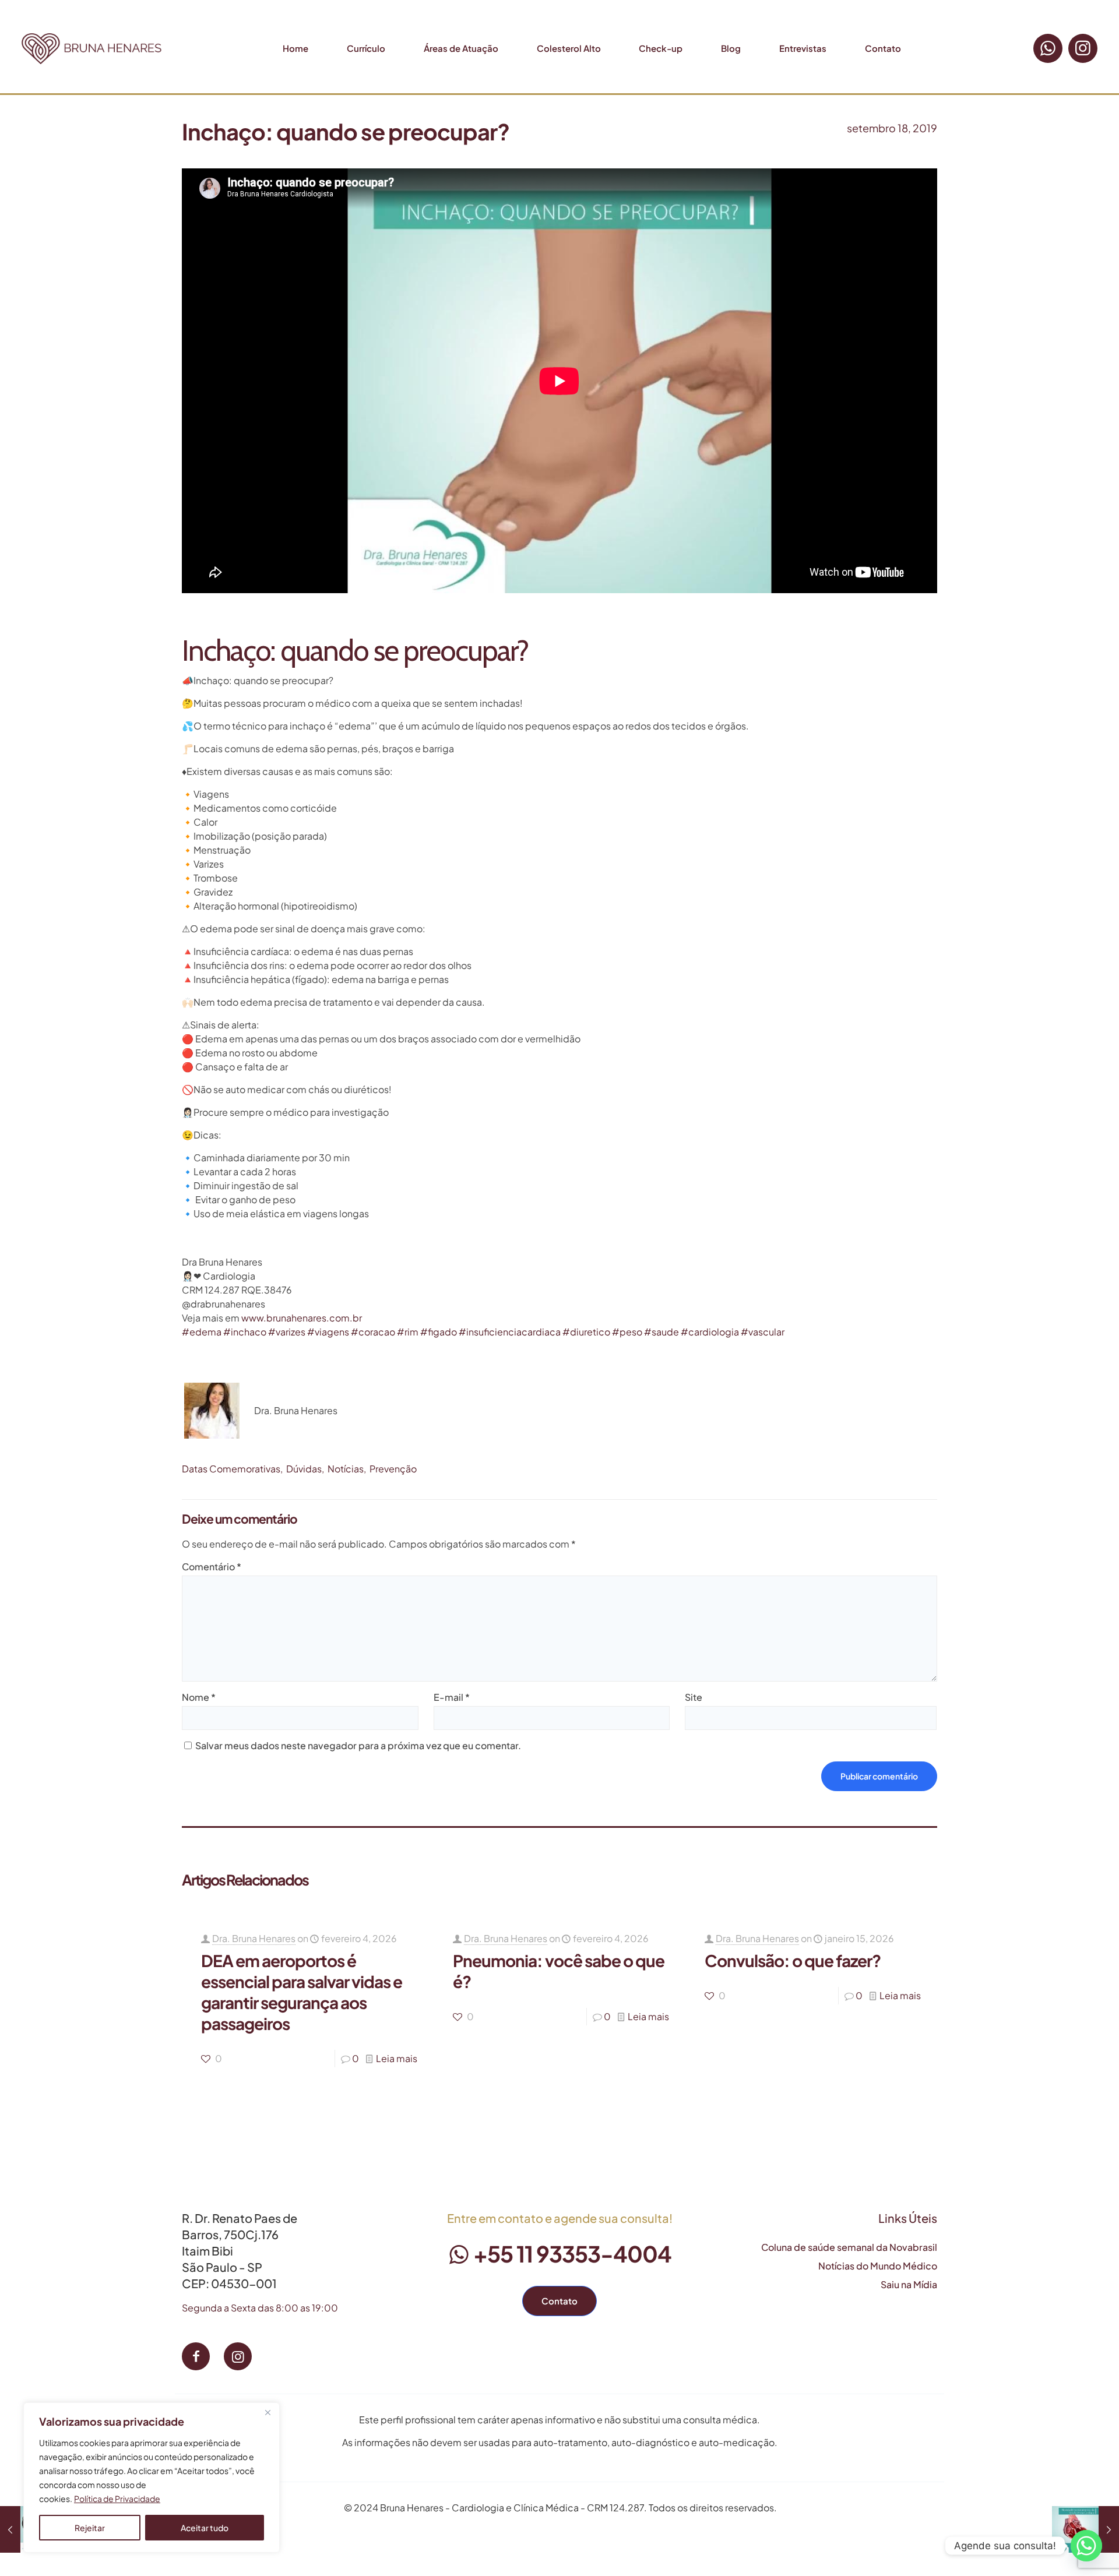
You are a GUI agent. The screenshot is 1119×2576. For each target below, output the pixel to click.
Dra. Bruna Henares (254, 1938)
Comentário (212, 1567)
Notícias (346, 1469)
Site (694, 1697)
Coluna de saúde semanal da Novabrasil (849, 2247)
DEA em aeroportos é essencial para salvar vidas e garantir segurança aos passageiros (302, 1992)
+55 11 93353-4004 (571, 2253)
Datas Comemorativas (231, 1469)
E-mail (452, 1697)
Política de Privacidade (117, 2499)
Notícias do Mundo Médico (878, 2266)
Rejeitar (90, 2528)
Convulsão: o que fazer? (793, 1960)
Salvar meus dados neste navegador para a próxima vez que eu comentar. (358, 1745)
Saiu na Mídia (909, 2284)
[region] (152, 2478)
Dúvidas (304, 1469)
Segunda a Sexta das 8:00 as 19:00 (260, 2308)
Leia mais (397, 2058)
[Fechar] (268, 2412)
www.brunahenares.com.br (302, 1318)
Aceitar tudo (205, 2528)
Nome (199, 1697)
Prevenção (393, 1469)
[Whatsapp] (1086, 2546)
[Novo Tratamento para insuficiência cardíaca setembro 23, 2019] (1085, 2529)
